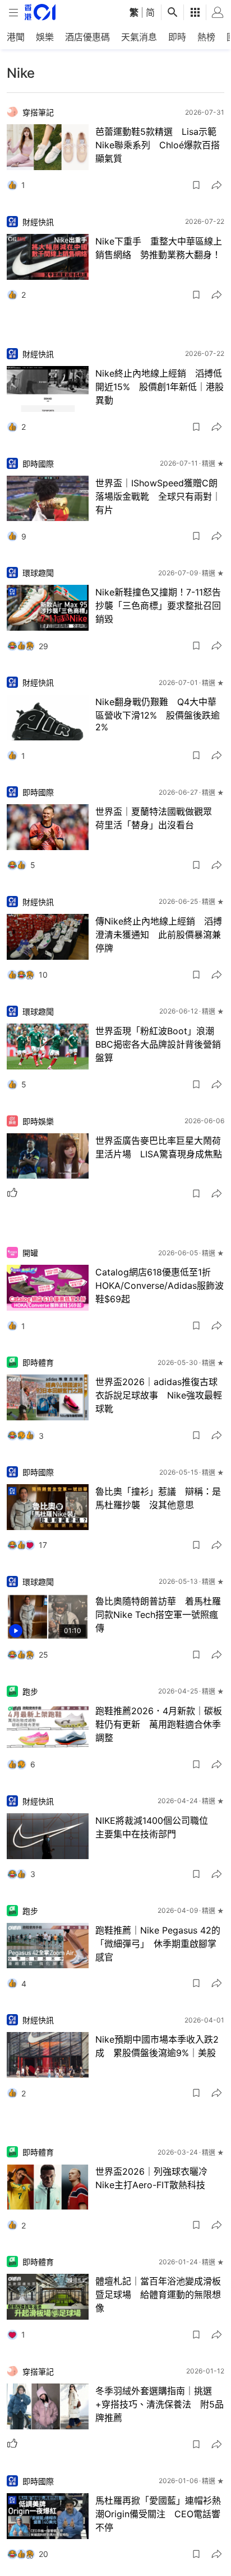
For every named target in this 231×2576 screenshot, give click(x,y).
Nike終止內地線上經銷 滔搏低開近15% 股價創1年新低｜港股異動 (160, 387)
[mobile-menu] (13, 13)
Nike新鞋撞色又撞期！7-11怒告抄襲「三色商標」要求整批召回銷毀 (158, 606)
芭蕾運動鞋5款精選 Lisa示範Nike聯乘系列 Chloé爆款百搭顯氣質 (158, 145)
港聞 (16, 37)
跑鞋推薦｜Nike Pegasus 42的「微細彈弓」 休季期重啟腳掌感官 (158, 1944)
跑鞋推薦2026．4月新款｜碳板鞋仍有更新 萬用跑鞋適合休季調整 (159, 1724)
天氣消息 (139, 37)
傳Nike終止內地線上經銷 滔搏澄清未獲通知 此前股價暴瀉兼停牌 (159, 935)
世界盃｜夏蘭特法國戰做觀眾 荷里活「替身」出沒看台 (158, 818)
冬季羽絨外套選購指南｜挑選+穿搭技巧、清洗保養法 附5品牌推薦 (160, 2404)
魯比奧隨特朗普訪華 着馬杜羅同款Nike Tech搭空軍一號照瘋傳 (158, 1615)
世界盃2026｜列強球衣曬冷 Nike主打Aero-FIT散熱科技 (156, 2178)
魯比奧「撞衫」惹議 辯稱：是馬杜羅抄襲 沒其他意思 (158, 1498)
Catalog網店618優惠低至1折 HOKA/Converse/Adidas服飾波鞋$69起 (160, 1285)
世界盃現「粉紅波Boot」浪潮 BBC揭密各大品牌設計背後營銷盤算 (159, 1044)
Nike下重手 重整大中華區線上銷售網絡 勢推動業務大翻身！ (159, 248)
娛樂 (45, 37)
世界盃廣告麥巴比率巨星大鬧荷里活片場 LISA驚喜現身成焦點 (159, 1147)
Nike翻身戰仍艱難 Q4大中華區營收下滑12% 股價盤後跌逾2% (158, 714)
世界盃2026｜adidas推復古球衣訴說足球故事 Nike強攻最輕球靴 (159, 1395)
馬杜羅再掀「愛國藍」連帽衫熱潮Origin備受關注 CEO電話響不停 (158, 2514)
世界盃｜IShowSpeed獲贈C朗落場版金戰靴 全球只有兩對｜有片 (158, 496)
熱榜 (206, 37)
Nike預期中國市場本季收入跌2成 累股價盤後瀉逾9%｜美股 (157, 2046)
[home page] (40, 12)
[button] (196, 185)
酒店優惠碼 (87, 37)
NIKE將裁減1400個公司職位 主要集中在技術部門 (158, 1827)
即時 (177, 37)
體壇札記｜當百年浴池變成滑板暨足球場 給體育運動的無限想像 (158, 2295)
